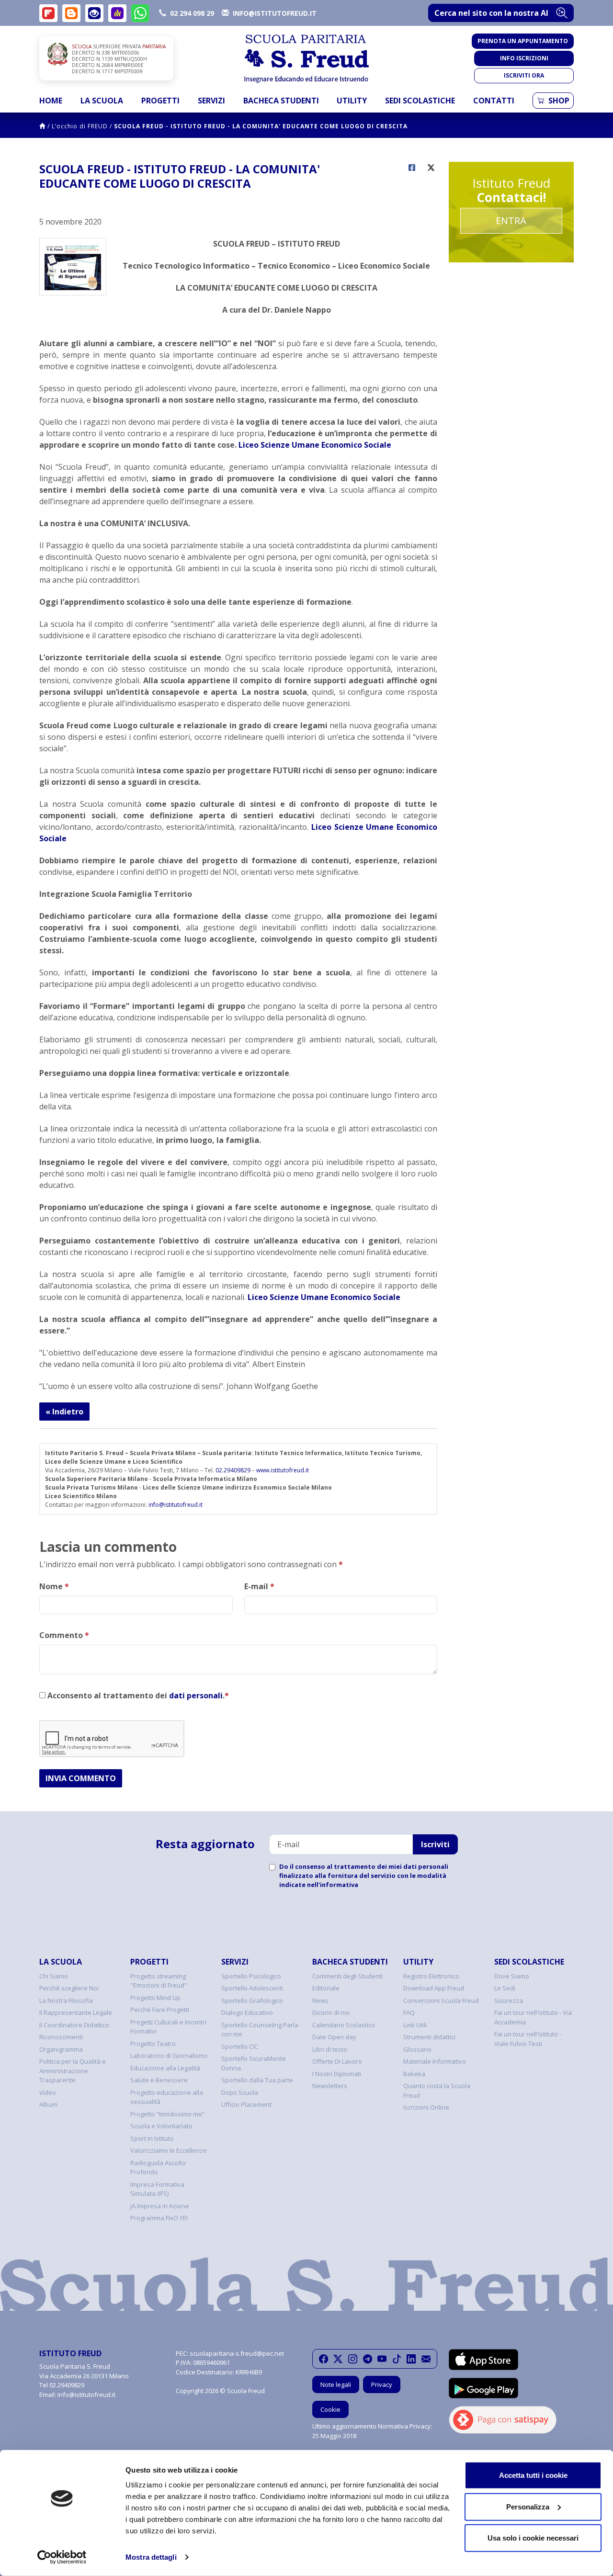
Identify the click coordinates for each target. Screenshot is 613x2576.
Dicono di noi (331, 2012)
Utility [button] (352, 101)
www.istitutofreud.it (283, 1470)
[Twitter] (338, 2359)
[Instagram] (353, 2359)
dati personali (196, 1695)
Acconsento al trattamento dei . (137, 1695)
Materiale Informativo (435, 2061)
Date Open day (334, 2037)
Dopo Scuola (240, 2092)
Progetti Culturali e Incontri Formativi (168, 2027)
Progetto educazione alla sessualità (167, 2097)
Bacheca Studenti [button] (281, 101)
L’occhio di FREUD (80, 126)
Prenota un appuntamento (523, 41)
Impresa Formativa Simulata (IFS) (157, 2189)
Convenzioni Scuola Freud (441, 2000)
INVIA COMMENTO (81, 1778)
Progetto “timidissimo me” (167, 2114)
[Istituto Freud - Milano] (306, 59)
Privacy (382, 2384)
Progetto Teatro (153, 2044)
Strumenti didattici (429, 2037)
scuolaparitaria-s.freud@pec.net (237, 2353)
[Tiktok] (397, 2359)
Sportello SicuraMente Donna (254, 2063)
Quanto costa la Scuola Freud (437, 2090)
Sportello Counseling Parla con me (260, 2030)
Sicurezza (509, 2000)
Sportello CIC (240, 2046)
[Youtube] (382, 2359)
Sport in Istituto (152, 2138)
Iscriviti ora (524, 75)
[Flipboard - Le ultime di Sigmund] (48, 13)
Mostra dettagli (151, 2557)
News (320, 2000)
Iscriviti (435, 1844)
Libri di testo (330, 2049)
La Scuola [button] (102, 101)
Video (48, 2092)
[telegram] (368, 2359)
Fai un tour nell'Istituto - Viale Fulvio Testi (528, 2039)
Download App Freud (434, 1988)
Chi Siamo (54, 1976)
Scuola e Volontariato (161, 2126)
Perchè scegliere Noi (69, 1988)
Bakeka (414, 2074)
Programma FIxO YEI (159, 2218)
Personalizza (528, 2506)
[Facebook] (324, 2359)
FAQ (409, 2012)
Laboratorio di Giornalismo (169, 2056)
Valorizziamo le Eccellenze (169, 2150)
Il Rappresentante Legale (76, 2012)
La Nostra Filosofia (66, 2000)
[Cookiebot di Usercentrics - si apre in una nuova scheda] (62, 2557)
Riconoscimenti (61, 2037)
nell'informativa (333, 1885)
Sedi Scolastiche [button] (420, 101)
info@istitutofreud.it (176, 1505)
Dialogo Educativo (247, 2012)
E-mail (259, 1586)
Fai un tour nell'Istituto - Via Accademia (533, 2017)
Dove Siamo (512, 1976)
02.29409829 (233, 1470)
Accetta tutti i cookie (533, 2475)
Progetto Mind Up (155, 1998)
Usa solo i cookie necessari (533, 2538)
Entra (511, 220)
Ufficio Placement (246, 2104)
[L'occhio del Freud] (94, 13)
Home (51, 101)
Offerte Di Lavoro (337, 2061)
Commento (64, 1635)
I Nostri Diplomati (337, 2074)
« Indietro (64, 1412)
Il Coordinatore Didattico (74, 2025)
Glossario (417, 2049)
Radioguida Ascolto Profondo (158, 2168)
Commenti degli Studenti (347, 1976)
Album (48, 2104)
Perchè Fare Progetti (160, 2010)
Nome (54, 1586)
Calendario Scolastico (344, 2025)
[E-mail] (426, 2359)
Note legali (336, 2384)
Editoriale (326, 1988)
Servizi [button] (211, 101)
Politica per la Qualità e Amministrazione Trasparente (73, 2071)
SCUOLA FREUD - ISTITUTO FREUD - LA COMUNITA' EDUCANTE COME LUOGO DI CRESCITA (261, 126)
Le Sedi (505, 1988)
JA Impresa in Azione (160, 2206)
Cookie (330, 2409)
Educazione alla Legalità (165, 2068)
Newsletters (330, 2086)
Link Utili (415, 2025)
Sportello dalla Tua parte (257, 2080)
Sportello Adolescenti (252, 1988)
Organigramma (61, 2049)
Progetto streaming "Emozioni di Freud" (159, 1981)
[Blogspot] (71, 13)
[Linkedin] (411, 2359)
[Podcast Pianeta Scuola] (117, 13)
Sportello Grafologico (252, 2000)
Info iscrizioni (524, 58)
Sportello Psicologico (251, 1976)
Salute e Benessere (159, 2080)
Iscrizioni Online (426, 2107)
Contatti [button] (494, 101)
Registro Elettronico (431, 1976)
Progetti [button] (160, 101)
